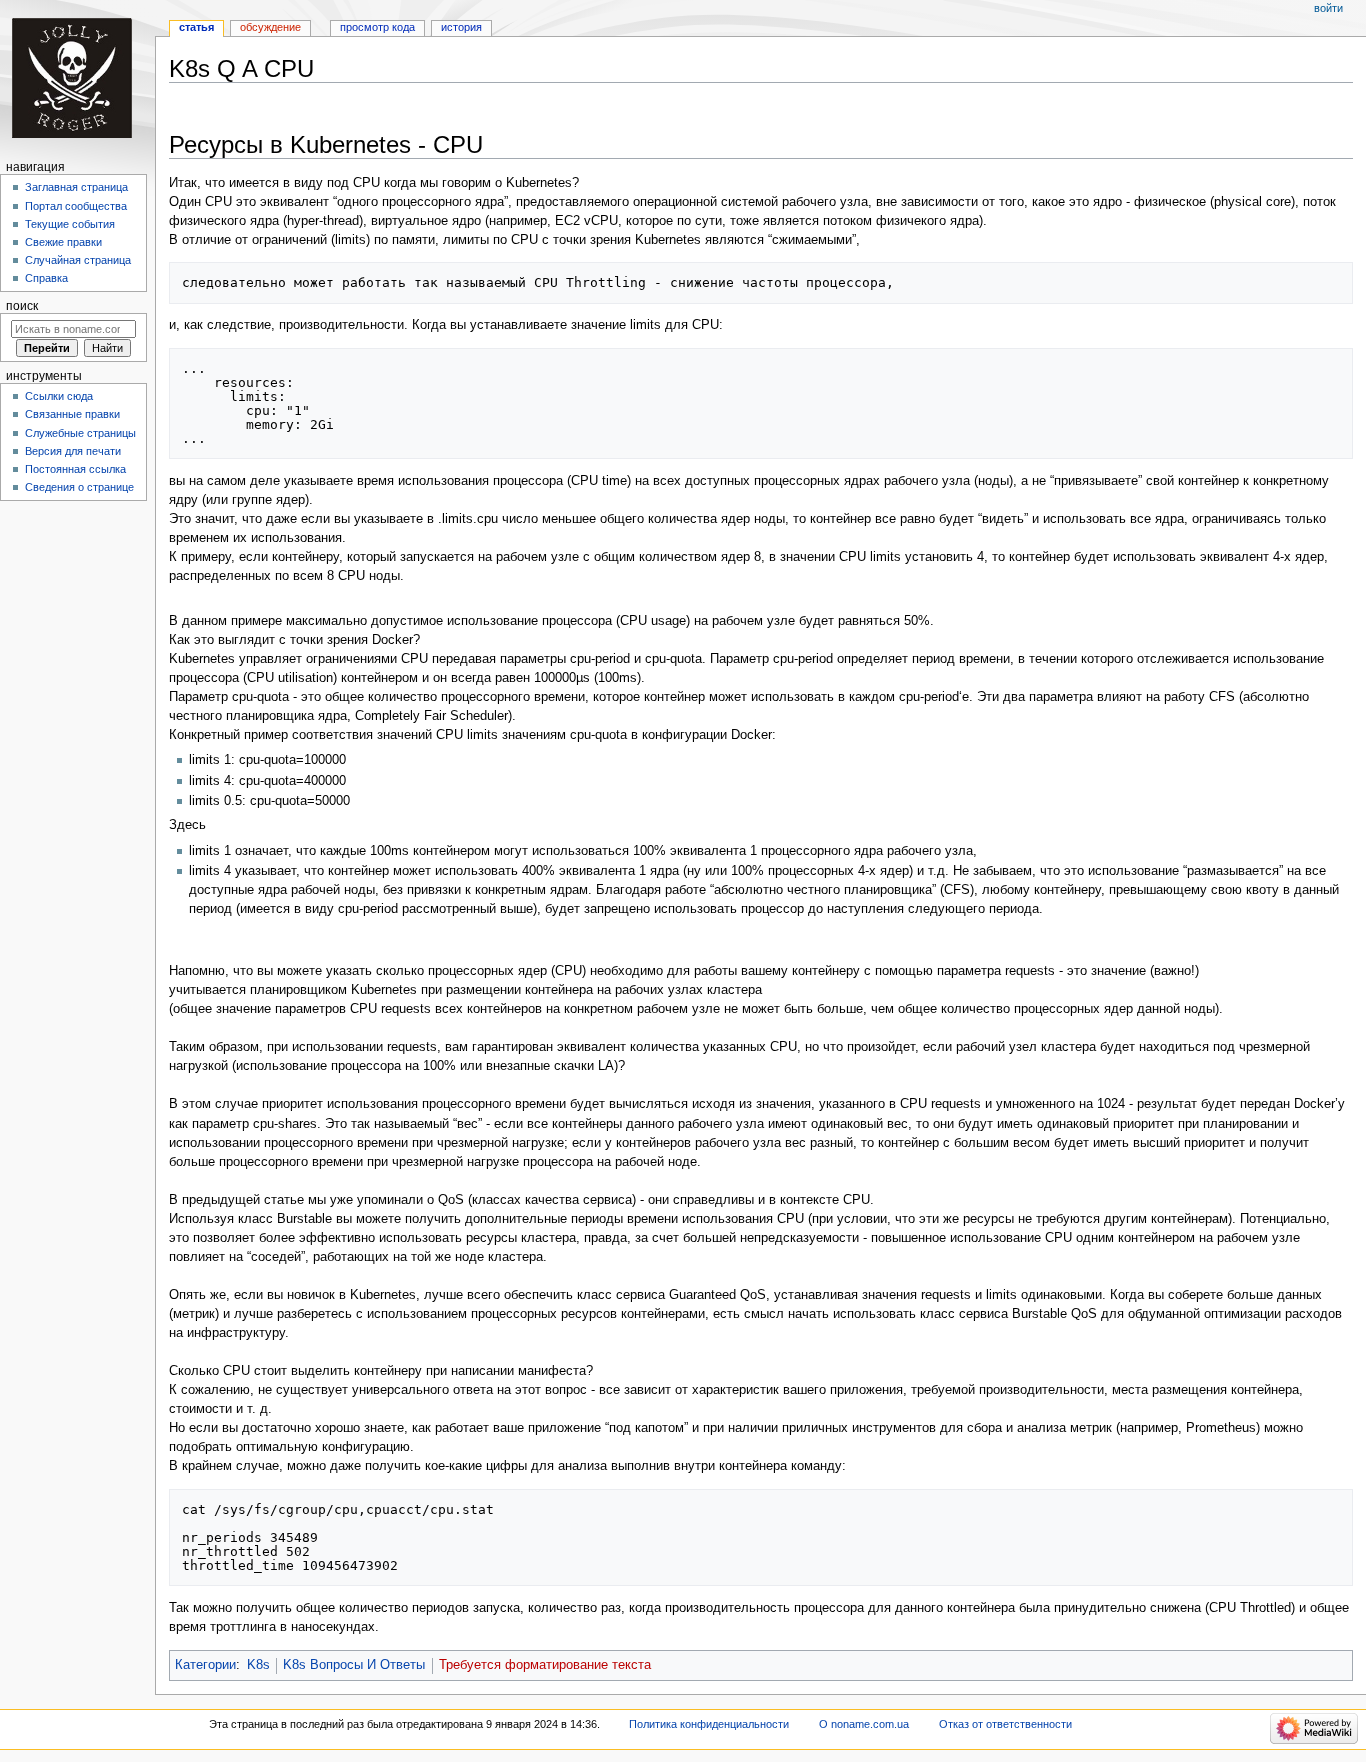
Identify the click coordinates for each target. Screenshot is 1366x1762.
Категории (205, 1665)
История (461, 27)
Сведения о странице (79, 487)
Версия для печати (73, 451)
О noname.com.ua (864, 1724)
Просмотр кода (377, 27)
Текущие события (70, 224)
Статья (196, 27)
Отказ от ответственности (1005, 1724)
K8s (258, 1665)
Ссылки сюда (59, 396)
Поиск (22, 306)
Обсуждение (270, 27)
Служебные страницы (80, 433)
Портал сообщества (76, 206)
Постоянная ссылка (75, 469)
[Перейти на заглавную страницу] (77, 77)
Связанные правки (72, 414)
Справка (46, 278)
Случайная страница (78, 260)
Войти (1328, 8)
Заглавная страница (76, 187)
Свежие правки (63, 242)
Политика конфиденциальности (709, 1724)
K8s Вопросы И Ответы (354, 1665)
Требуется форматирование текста (545, 1665)
